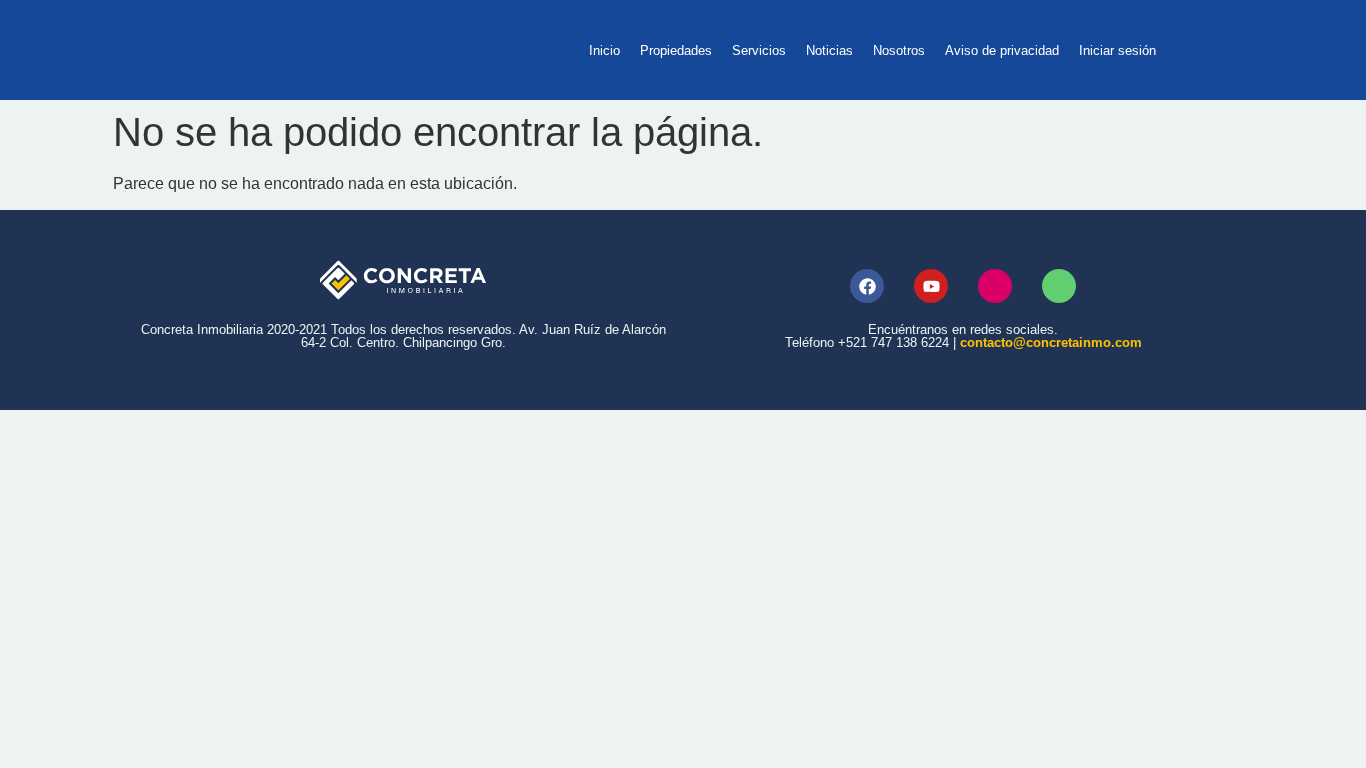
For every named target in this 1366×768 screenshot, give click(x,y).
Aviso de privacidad (1002, 50)
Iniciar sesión (1117, 50)
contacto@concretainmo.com (1051, 342)
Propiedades (676, 50)
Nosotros (899, 50)
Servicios (759, 50)
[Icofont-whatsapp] (1059, 286)
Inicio (604, 50)
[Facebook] (867, 286)
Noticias (829, 50)
